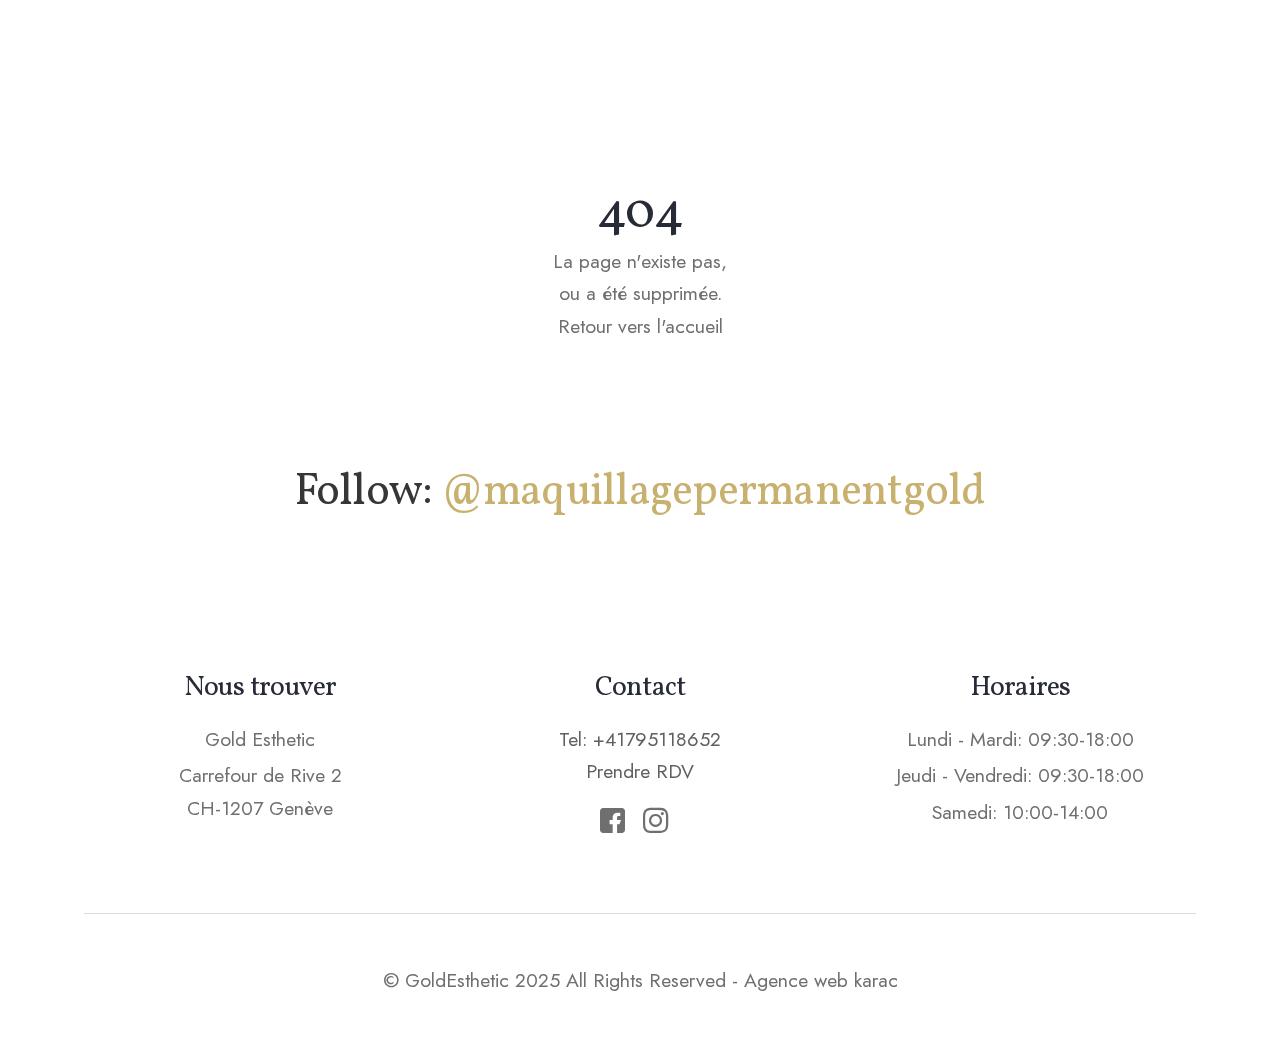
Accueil (464, 55)
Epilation (845, 55)
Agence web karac (821, 980)
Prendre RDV (1108, 54)
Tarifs (963, 55)
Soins (729, 55)
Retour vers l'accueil (640, 326)
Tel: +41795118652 (640, 739)
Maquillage (602, 55)
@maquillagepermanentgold (713, 492)
